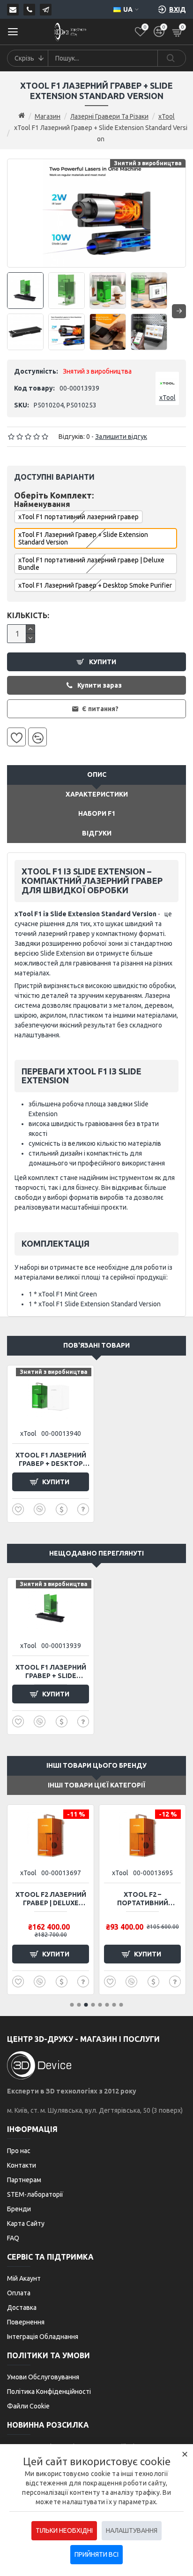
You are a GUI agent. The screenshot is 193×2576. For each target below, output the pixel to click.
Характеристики (97, 794)
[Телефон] (29, 10)
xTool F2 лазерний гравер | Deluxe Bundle (51, 1899)
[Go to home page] (22, 116)
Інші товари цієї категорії (96, 1785)
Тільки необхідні (64, 2530)
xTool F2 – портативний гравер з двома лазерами (142, 1899)
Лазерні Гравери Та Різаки (109, 116)
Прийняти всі (96, 2554)
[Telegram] (46, 10)
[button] (72, 2005)
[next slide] (179, 311)
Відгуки (97, 833)
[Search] (171, 58)
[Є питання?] (83, 1509)
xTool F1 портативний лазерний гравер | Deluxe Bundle (91, 564)
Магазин (48, 116)
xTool (167, 116)
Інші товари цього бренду (96, 1765)
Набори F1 (97, 813)
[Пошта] (13, 10)
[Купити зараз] (62, 1509)
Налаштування (132, 2530)
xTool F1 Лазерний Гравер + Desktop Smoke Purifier (95, 585)
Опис (97, 774)
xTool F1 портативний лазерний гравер (78, 517)
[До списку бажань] (16, 737)
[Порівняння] (37, 737)
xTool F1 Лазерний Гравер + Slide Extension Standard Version (51, 1672)
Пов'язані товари (96, 1345)
